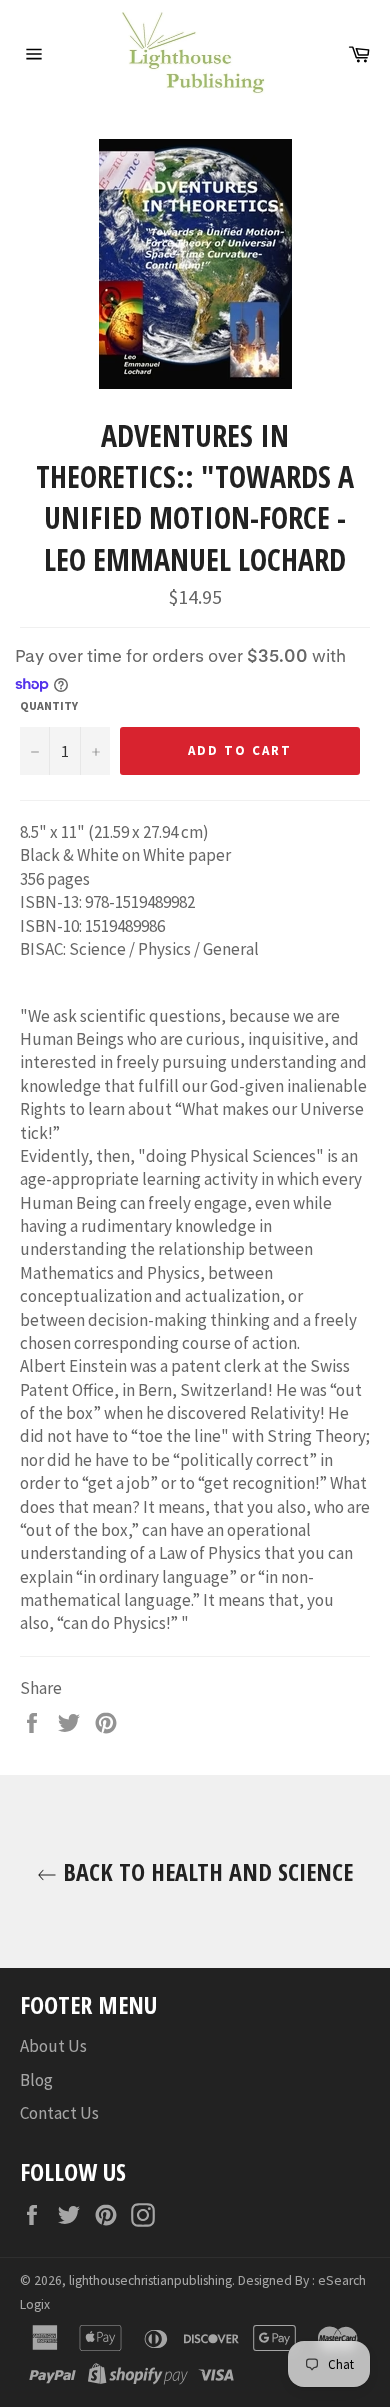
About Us (53, 2046)
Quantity (49, 705)
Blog (36, 2080)
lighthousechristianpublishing (150, 2280)
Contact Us (59, 2113)
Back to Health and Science (205, 1871)
